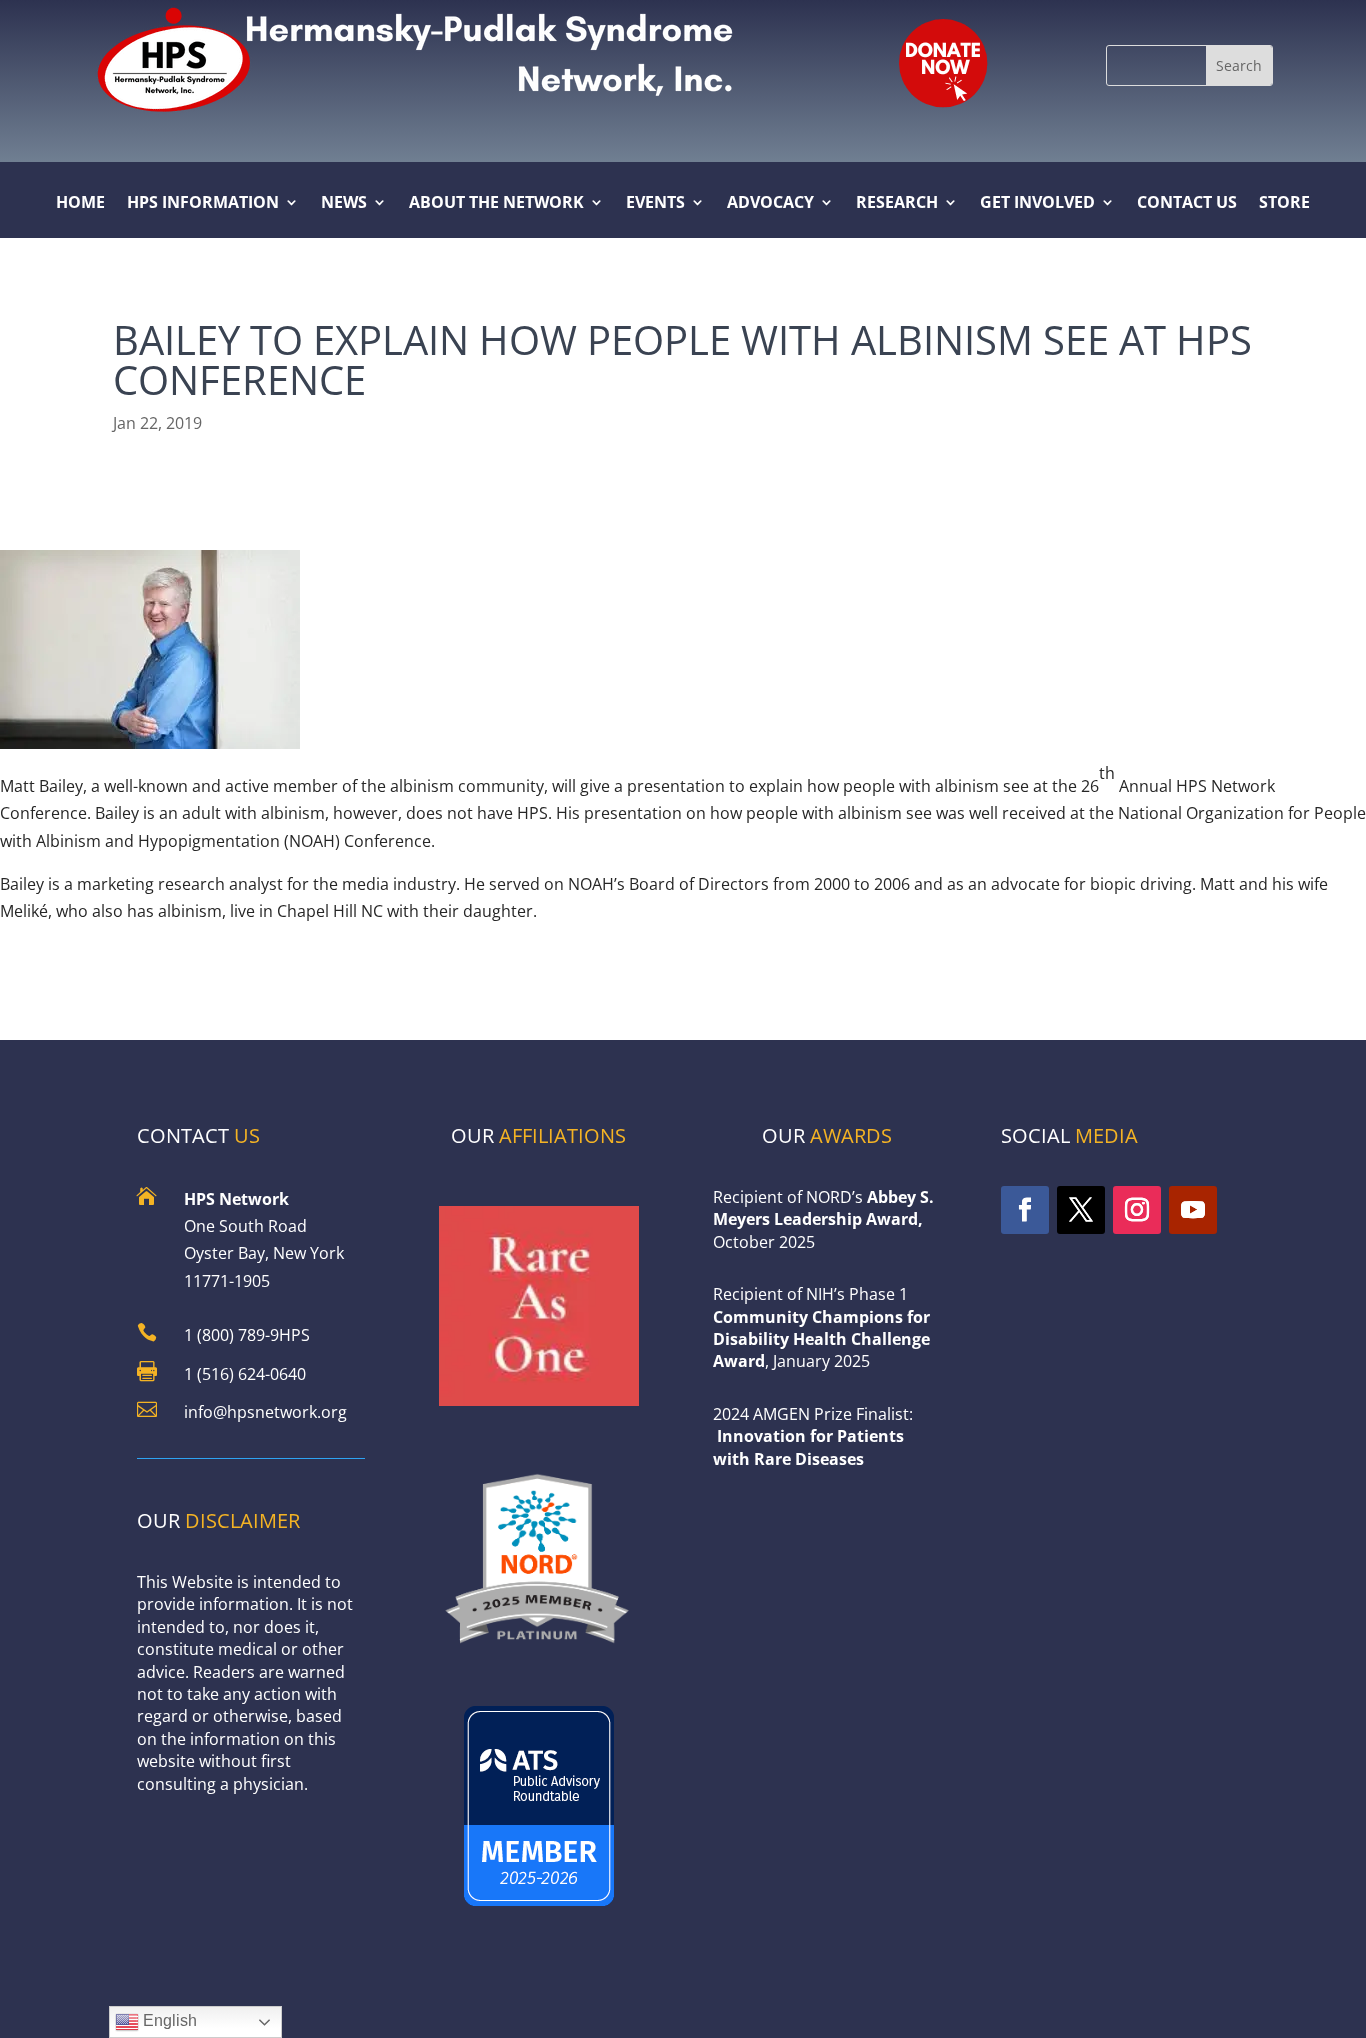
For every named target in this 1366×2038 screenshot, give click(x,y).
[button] (1239, 65)
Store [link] (1284, 204)
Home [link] (80, 204)
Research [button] (897, 204)
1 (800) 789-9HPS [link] (247, 1335)
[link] (942, 61)
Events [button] (655, 204)
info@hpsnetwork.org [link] (265, 1412)
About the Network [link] (496, 204)
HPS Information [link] (203, 204)
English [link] (168, 2020)
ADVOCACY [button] (770, 204)
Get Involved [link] (1037, 204)
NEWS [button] (344, 204)
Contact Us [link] (1187, 204)
